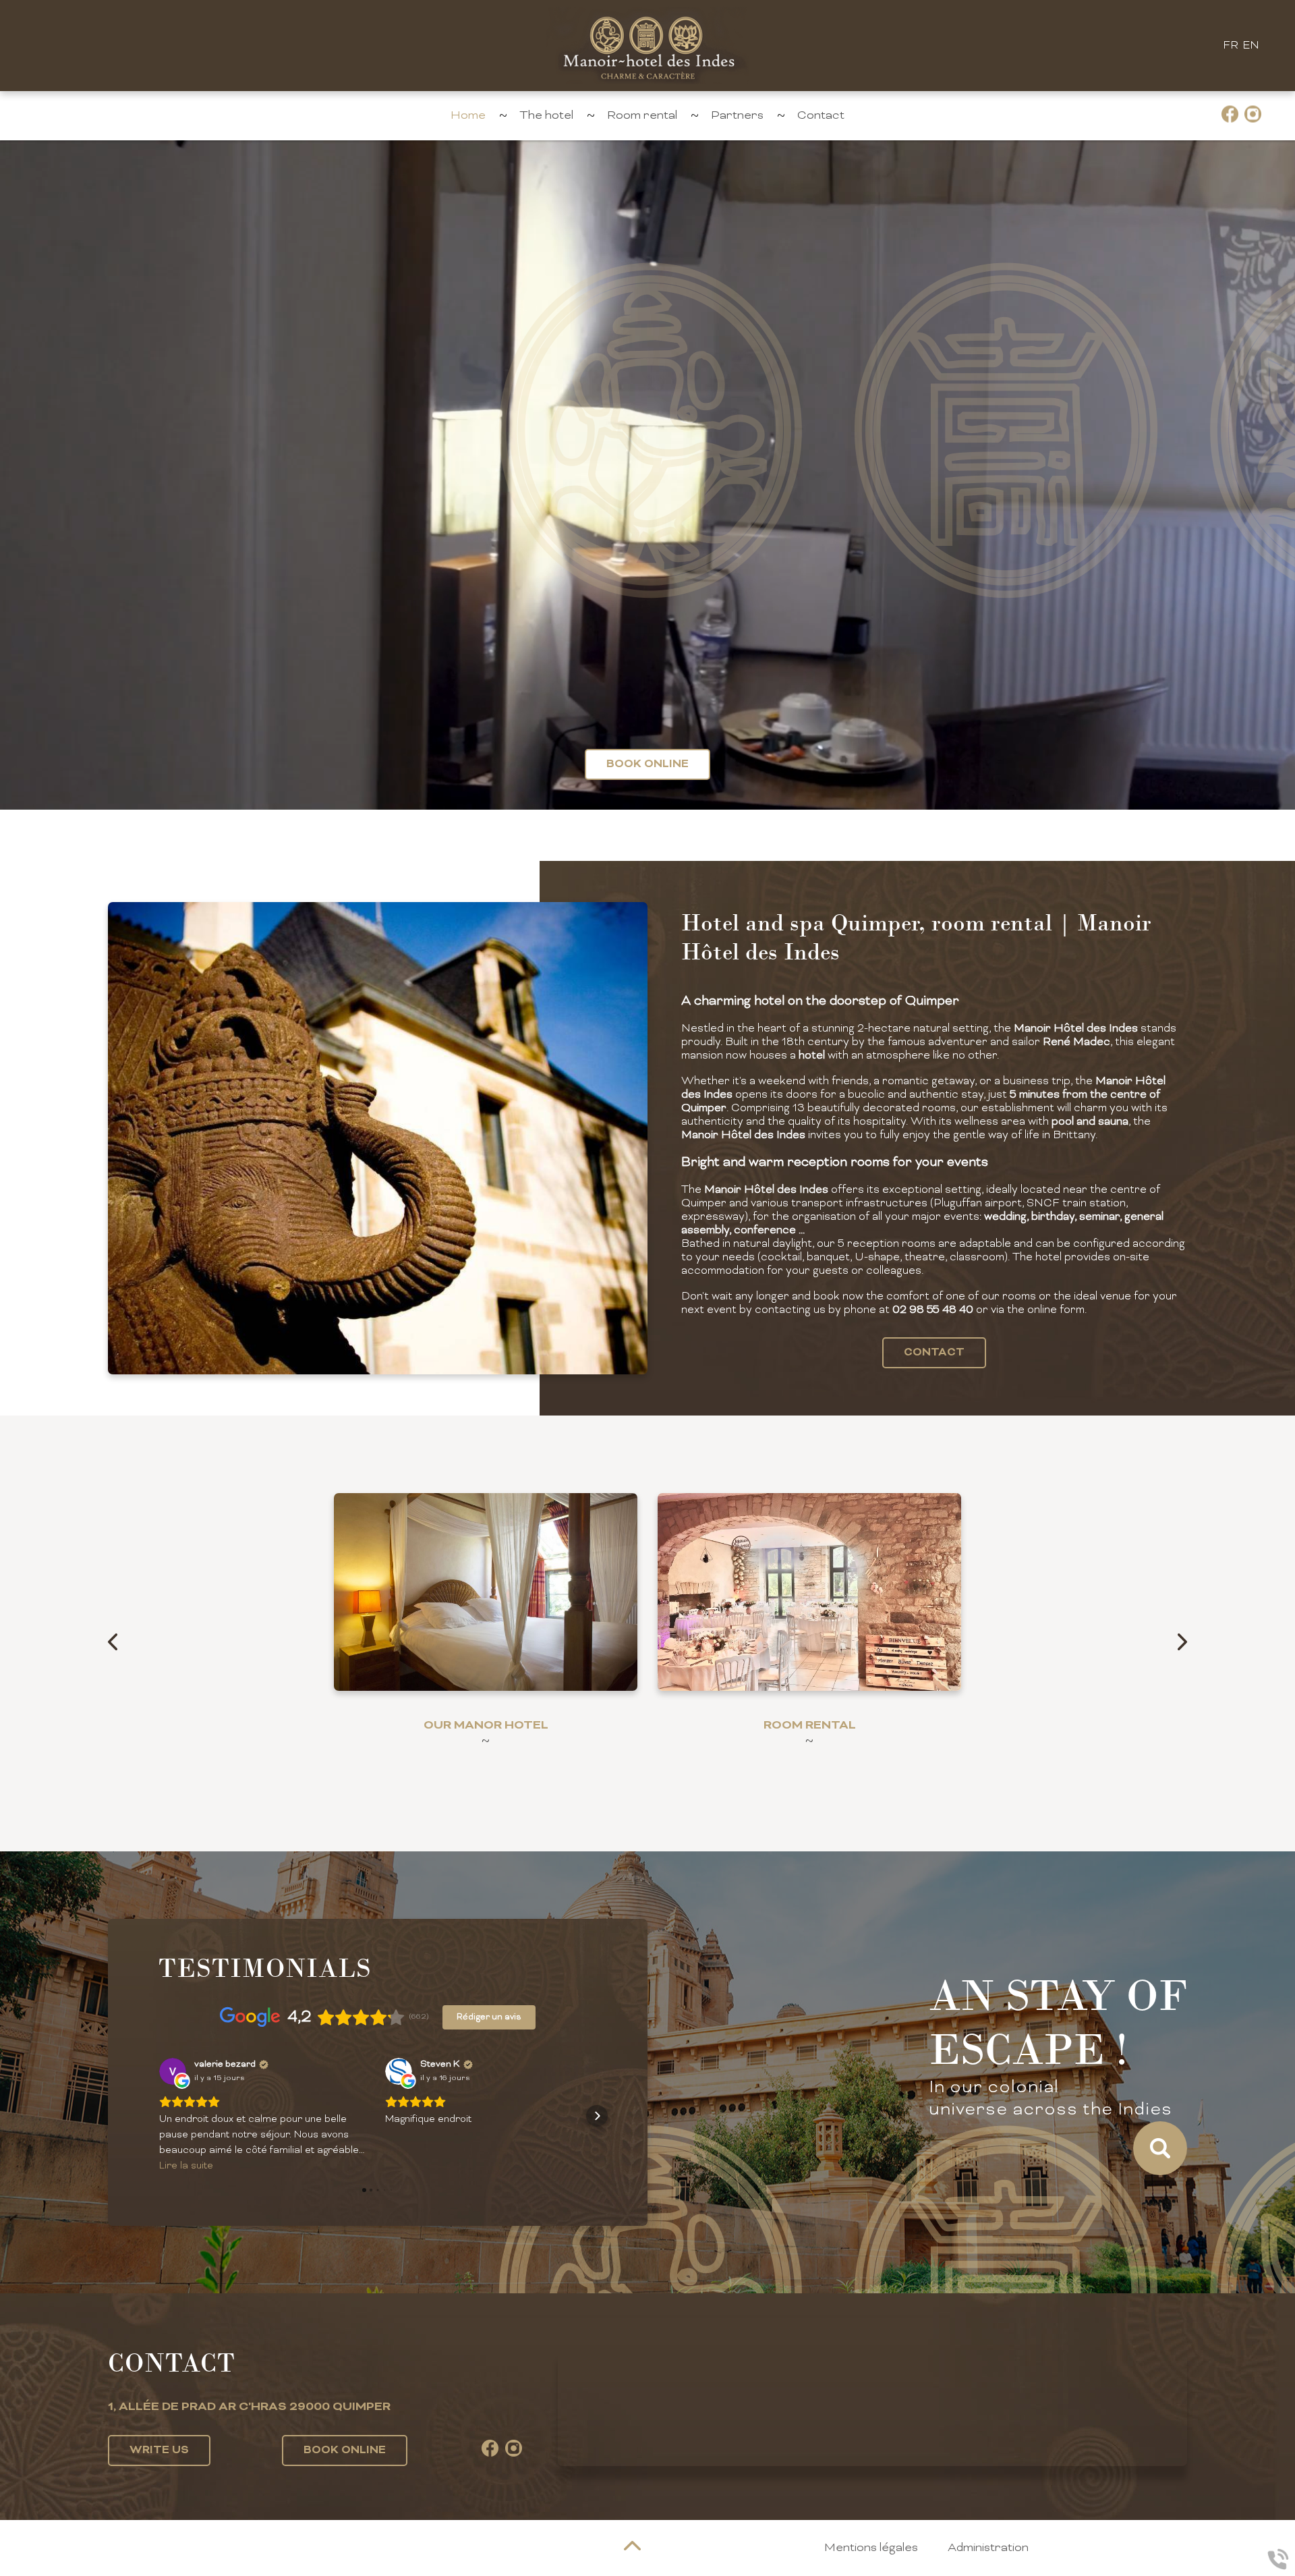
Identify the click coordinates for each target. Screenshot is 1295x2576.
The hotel (546, 116)
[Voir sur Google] (173, 2071)
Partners (737, 116)
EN (1251, 46)
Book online (647, 764)
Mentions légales (871, 2548)
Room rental (642, 116)
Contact (821, 116)
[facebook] (1230, 116)
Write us (159, 2451)
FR (1231, 46)
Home (468, 116)
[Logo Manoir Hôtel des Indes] (647, 46)
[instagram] (1253, 116)
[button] (159, 2116)
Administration (988, 2548)
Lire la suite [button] (186, 2166)
